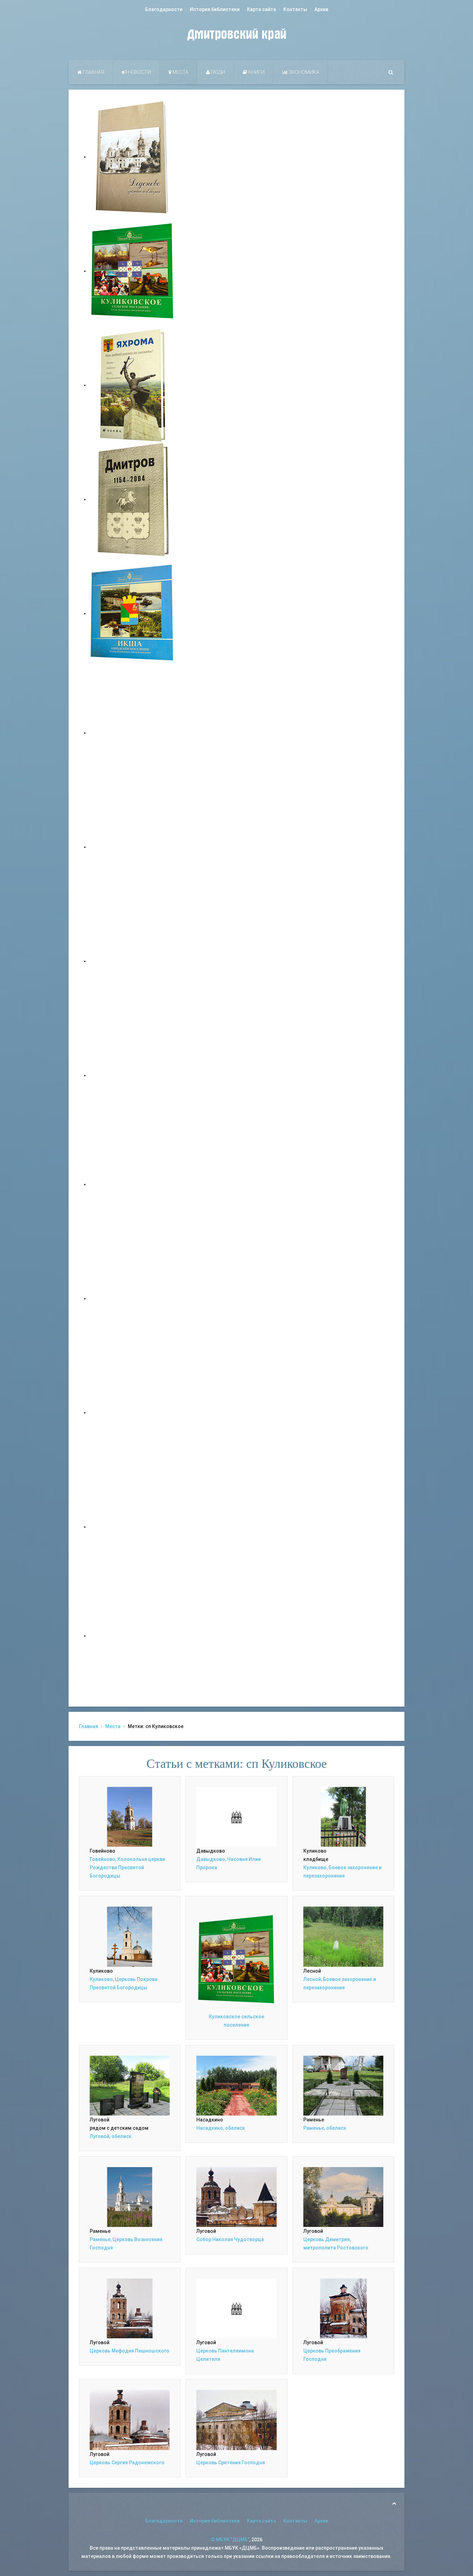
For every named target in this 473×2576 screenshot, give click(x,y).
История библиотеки (215, 9)
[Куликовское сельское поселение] (133, 271)
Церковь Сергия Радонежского (127, 2463)
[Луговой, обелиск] (130, 2085)
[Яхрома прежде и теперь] (133, 1298)
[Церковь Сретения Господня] (236, 2420)
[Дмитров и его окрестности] (133, 1075)
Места (180, 72)
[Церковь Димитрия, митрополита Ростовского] (343, 2196)
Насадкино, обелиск (221, 2128)
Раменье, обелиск (325, 2128)
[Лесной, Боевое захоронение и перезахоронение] (343, 1936)
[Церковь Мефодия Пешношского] (130, 2308)
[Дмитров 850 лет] (133, 1413)
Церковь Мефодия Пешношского (130, 2351)
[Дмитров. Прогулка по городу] (133, 847)
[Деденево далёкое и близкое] (133, 157)
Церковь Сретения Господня (231, 2463)
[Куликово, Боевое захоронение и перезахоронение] (343, 1816)
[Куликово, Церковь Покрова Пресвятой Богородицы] (130, 1936)
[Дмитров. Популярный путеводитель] (133, 733)
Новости (139, 72)
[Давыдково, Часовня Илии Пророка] (236, 1816)
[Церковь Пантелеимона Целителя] (236, 2308)
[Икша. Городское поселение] (133, 613)
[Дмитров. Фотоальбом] (133, 1527)
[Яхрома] (133, 385)
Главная (93, 72)
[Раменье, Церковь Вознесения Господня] (130, 2196)
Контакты (295, 9)
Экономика (304, 72)
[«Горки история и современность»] (133, 1636)
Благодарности (164, 9)
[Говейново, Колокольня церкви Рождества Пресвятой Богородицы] (130, 1816)
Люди (217, 72)
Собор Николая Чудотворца (230, 2239)
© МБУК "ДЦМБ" (230, 2540)
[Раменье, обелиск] (343, 2085)
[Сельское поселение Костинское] (133, 961)
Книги (256, 72)
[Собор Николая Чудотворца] (236, 2196)
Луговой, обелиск (111, 2136)
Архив (321, 9)
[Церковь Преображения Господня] (343, 2308)
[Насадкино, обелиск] (236, 2085)
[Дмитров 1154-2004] (133, 499)
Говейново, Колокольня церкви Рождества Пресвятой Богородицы (127, 1867)
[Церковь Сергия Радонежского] (130, 2420)
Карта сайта (261, 9)
